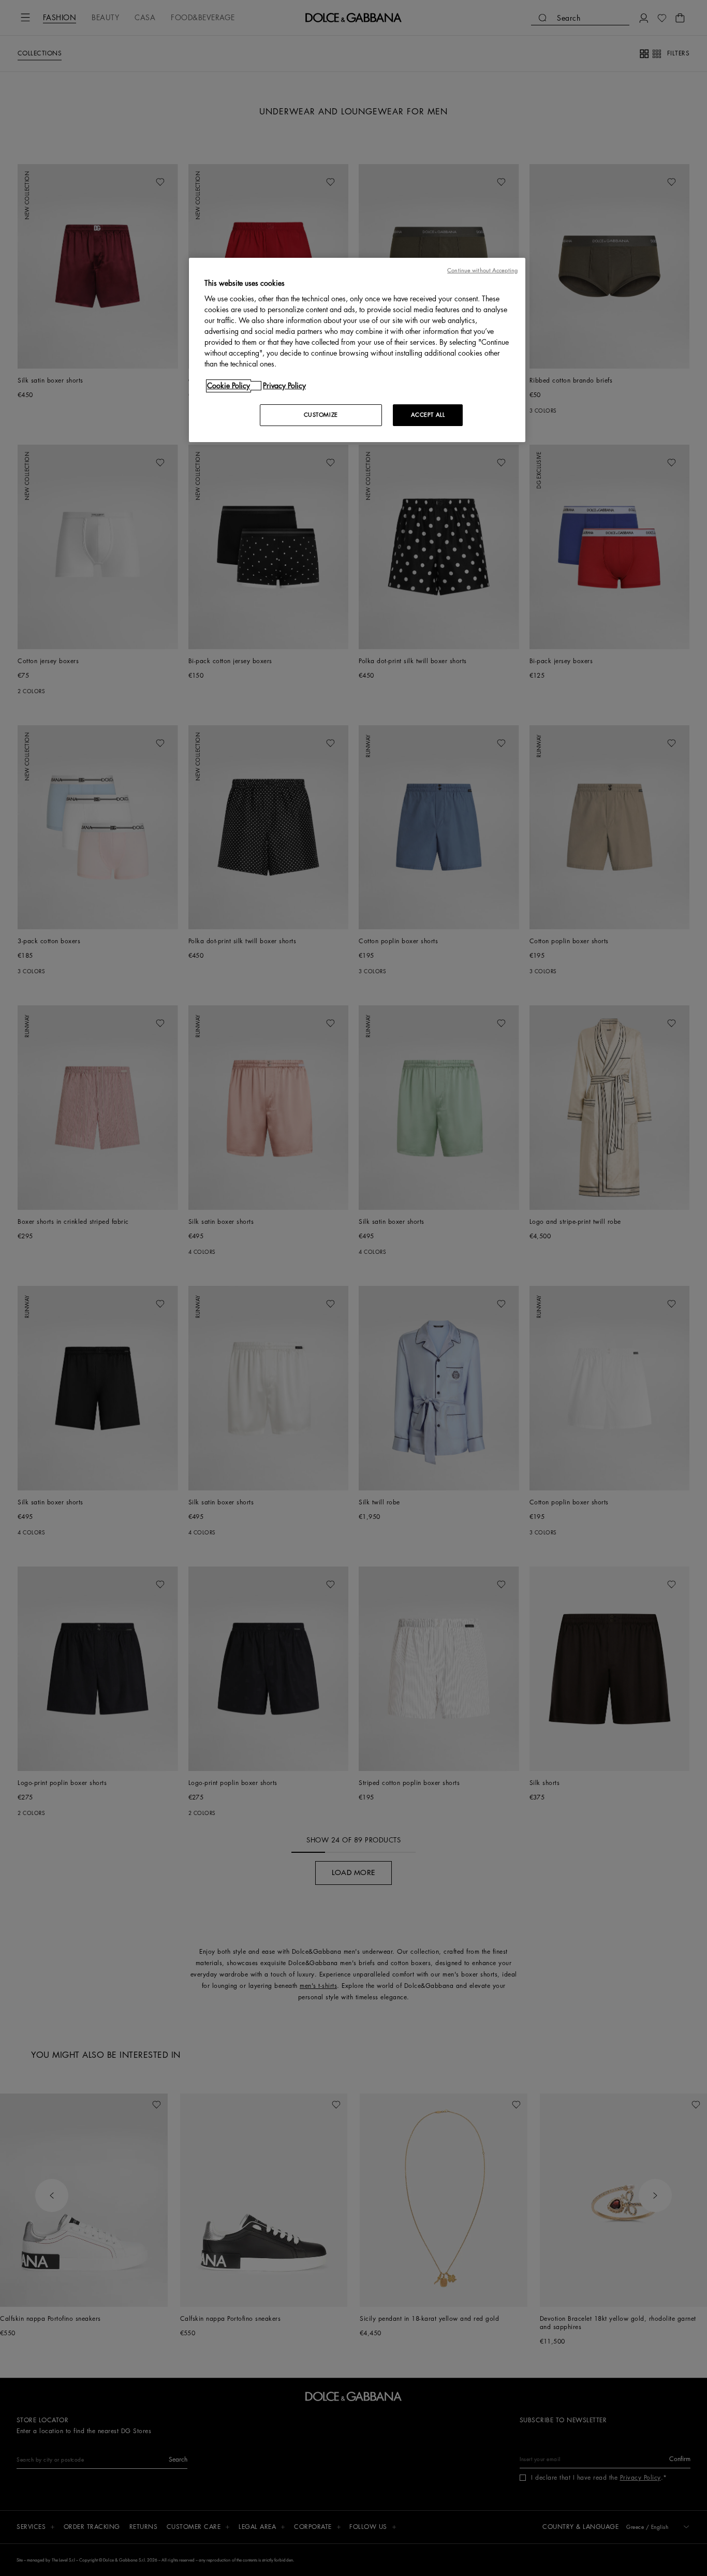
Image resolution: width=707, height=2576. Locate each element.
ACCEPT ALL (428, 415)
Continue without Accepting (482, 270)
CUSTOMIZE (321, 415)
